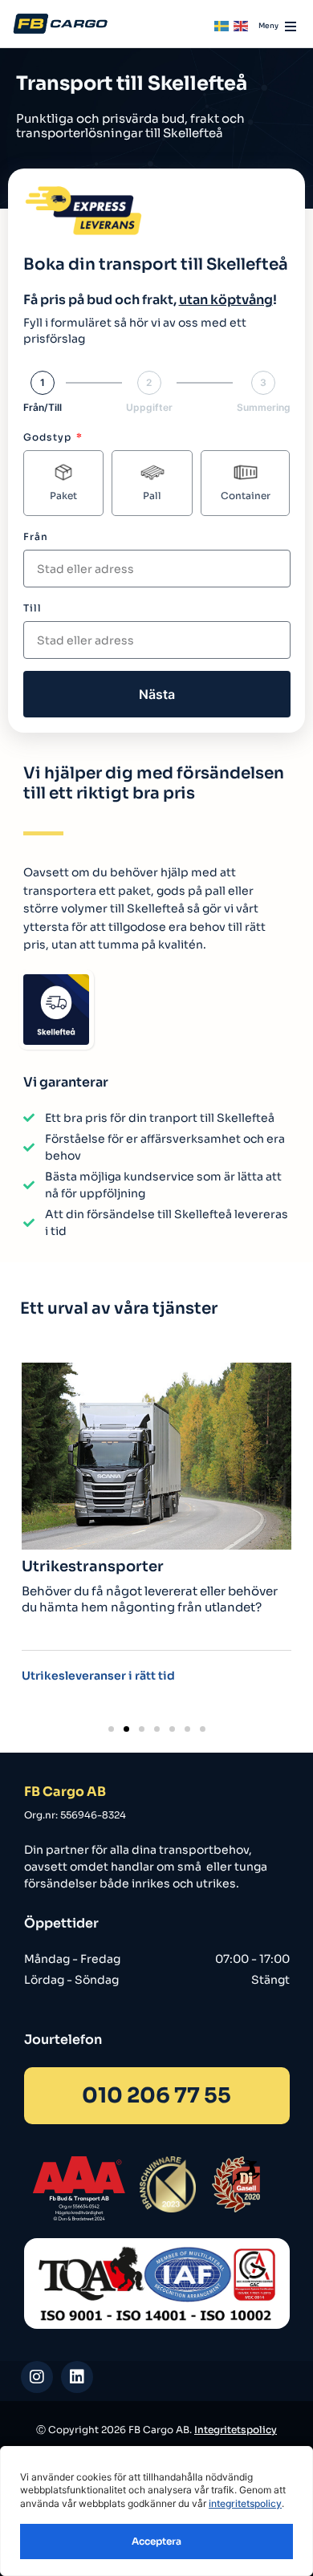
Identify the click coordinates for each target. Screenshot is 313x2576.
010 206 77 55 (156, 2096)
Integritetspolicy (236, 2430)
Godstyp (49, 437)
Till (33, 608)
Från (36, 536)
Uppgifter (149, 408)
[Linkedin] (77, 2377)
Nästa (157, 694)
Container (246, 496)
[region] (156, 2511)
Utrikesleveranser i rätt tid (98, 1676)
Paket (63, 496)
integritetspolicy (245, 2503)
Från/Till (43, 408)
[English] (242, 25)
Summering (264, 408)
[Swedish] (222, 25)
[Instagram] (37, 2377)
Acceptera (156, 2541)
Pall (152, 496)
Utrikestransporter (93, 1566)
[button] (111, 1729)
